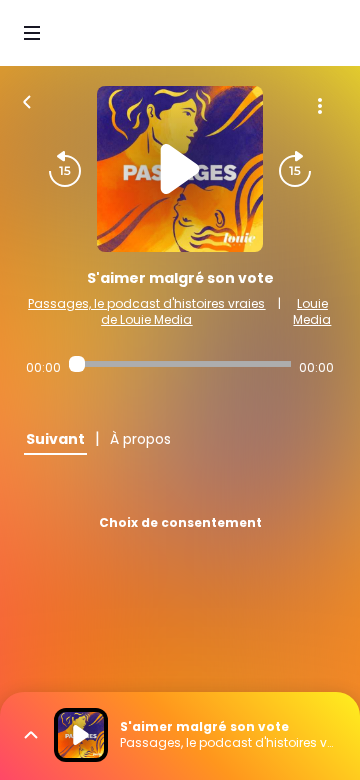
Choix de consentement (180, 522)
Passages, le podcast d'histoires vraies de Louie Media (146, 311)
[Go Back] (27, 100)
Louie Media (312, 311)
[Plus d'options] (320, 106)
